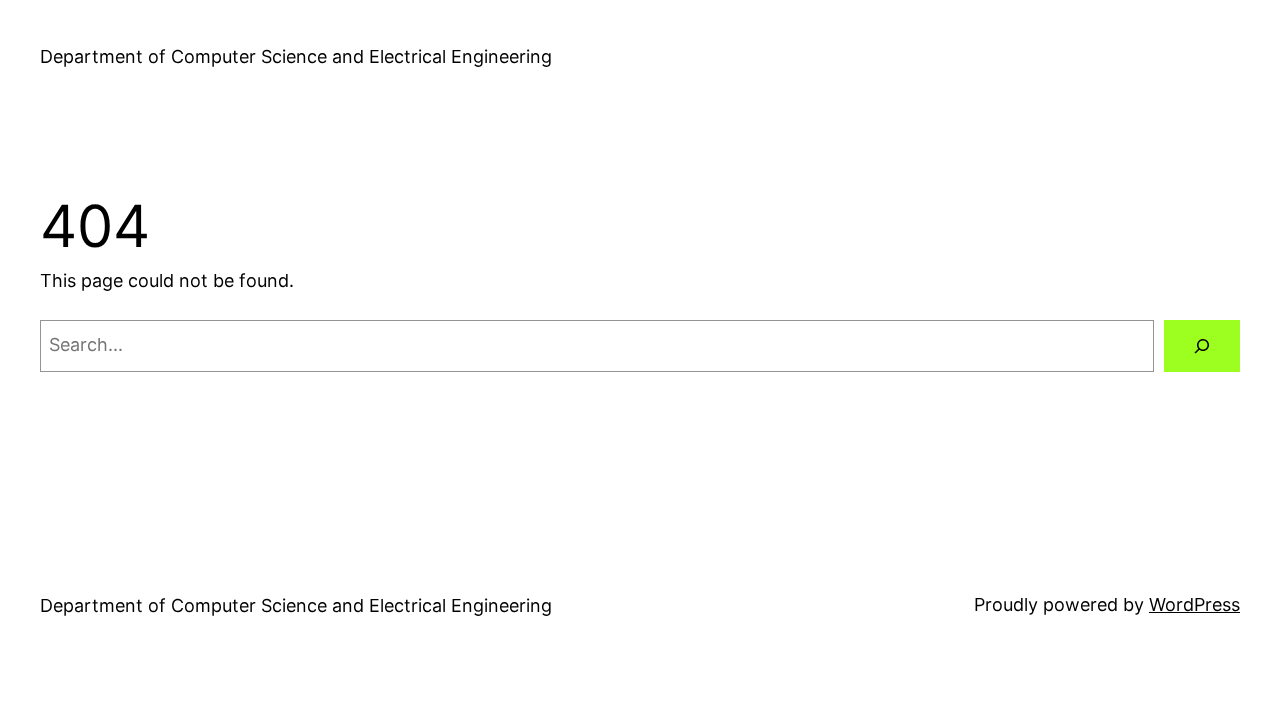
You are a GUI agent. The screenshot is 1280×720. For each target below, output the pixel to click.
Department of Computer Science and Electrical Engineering (296, 56)
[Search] (1202, 346)
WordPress (1194, 604)
